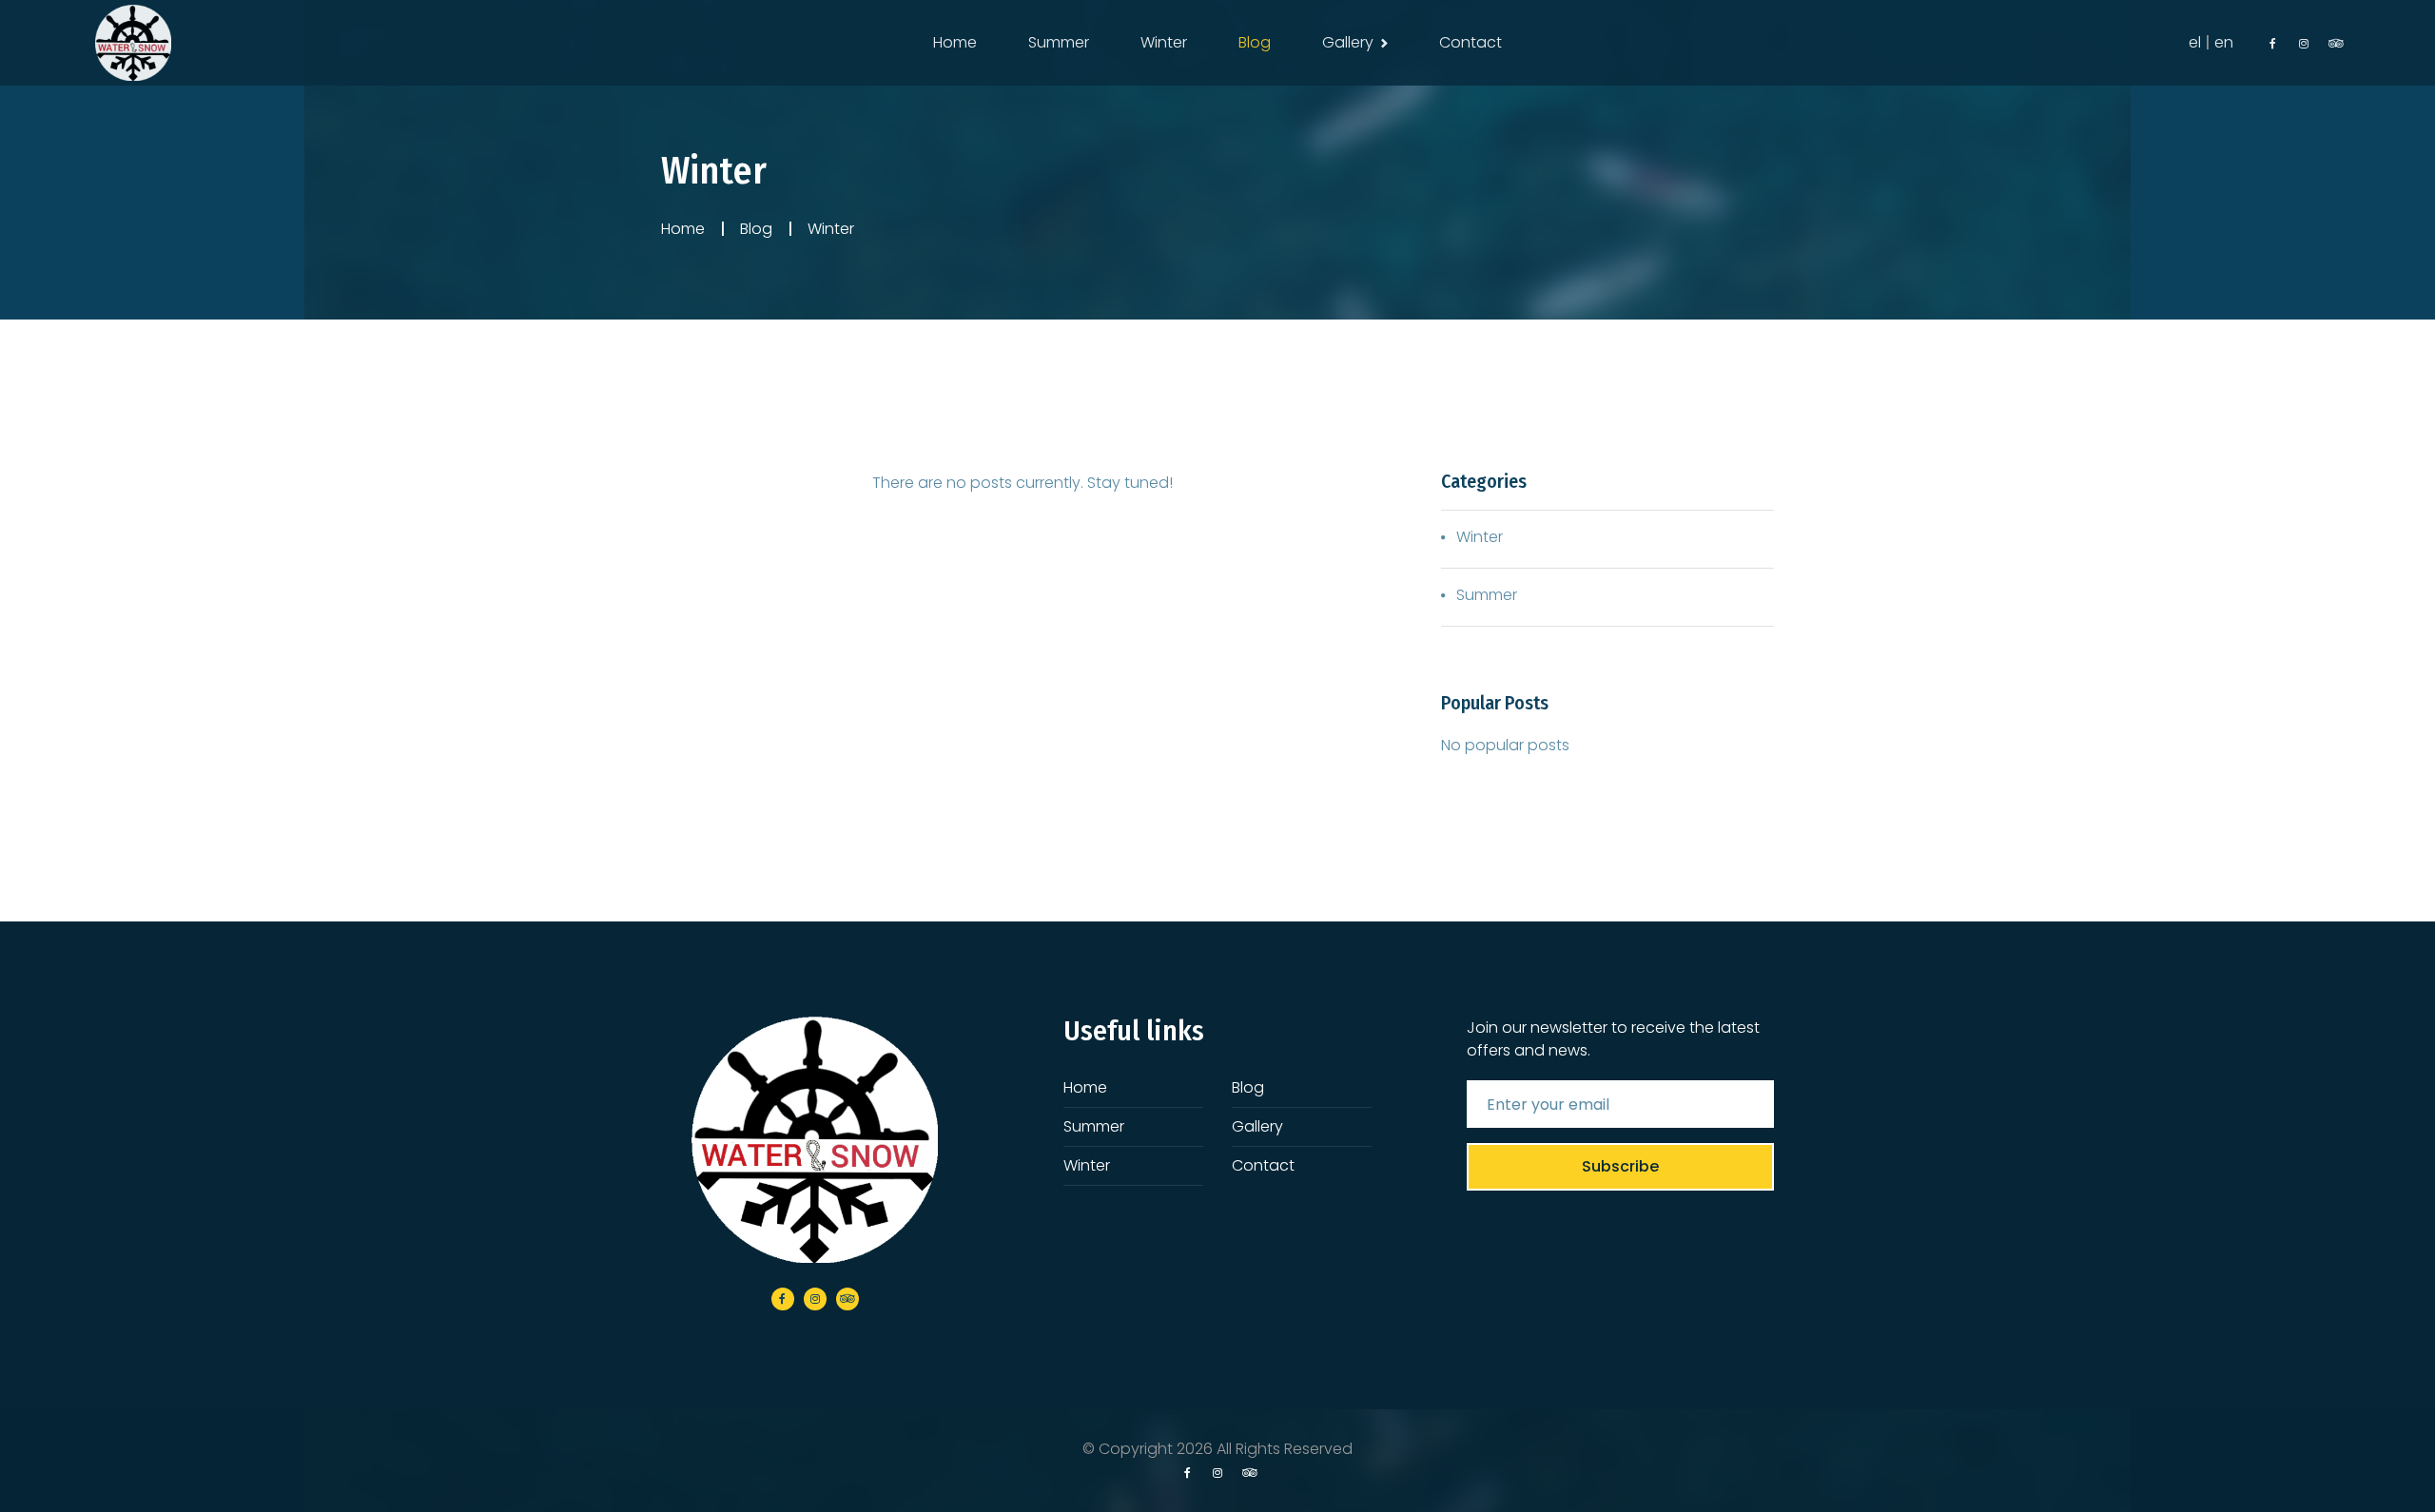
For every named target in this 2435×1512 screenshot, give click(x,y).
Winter (1164, 42)
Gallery (1348, 42)
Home (955, 42)
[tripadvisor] (2334, 44)
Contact (1471, 42)
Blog (1255, 42)
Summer (1059, 42)
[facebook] (2273, 44)
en (2224, 42)
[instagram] (2304, 44)
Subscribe (1620, 1166)
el (2195, 42)
